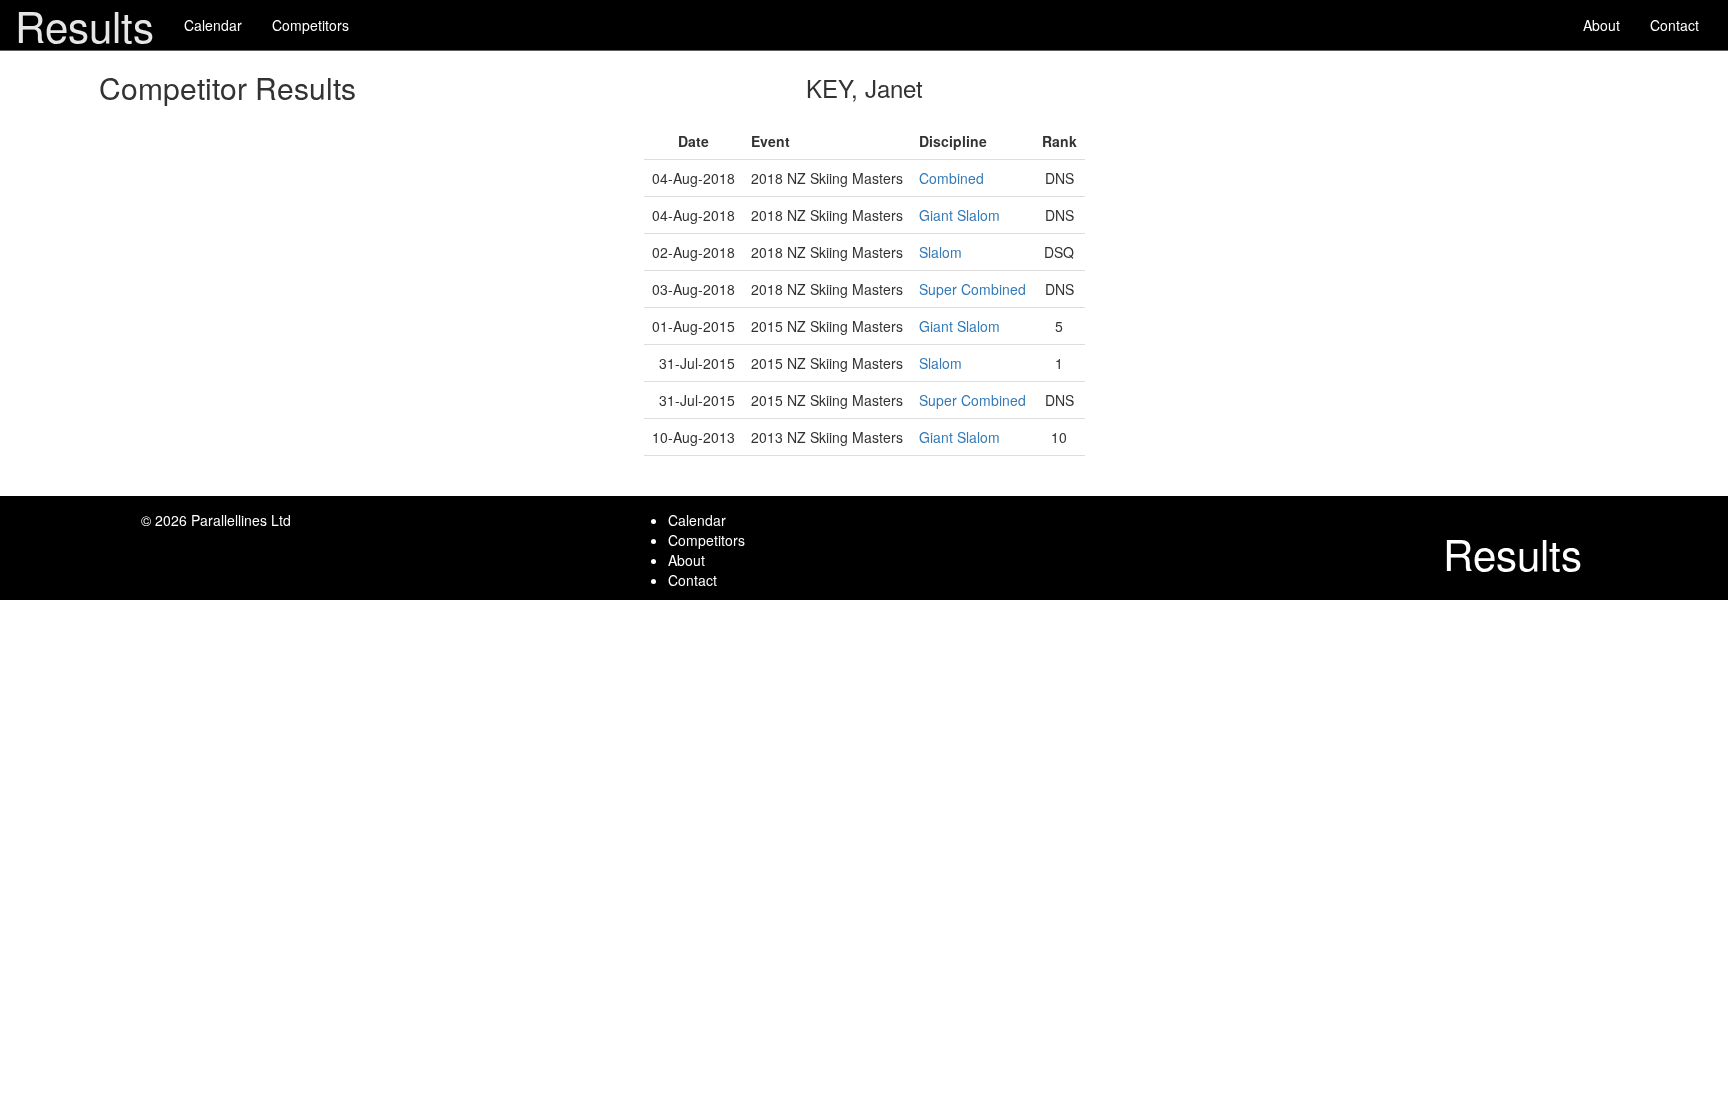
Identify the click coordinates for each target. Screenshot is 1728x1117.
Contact (1674, 25)
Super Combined (972, 289)
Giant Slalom (959, 215)
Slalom (940, 252)
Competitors (310, 25)
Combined (951, 178)
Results (84, 25)
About (1601, 25)
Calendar (213, 25)
